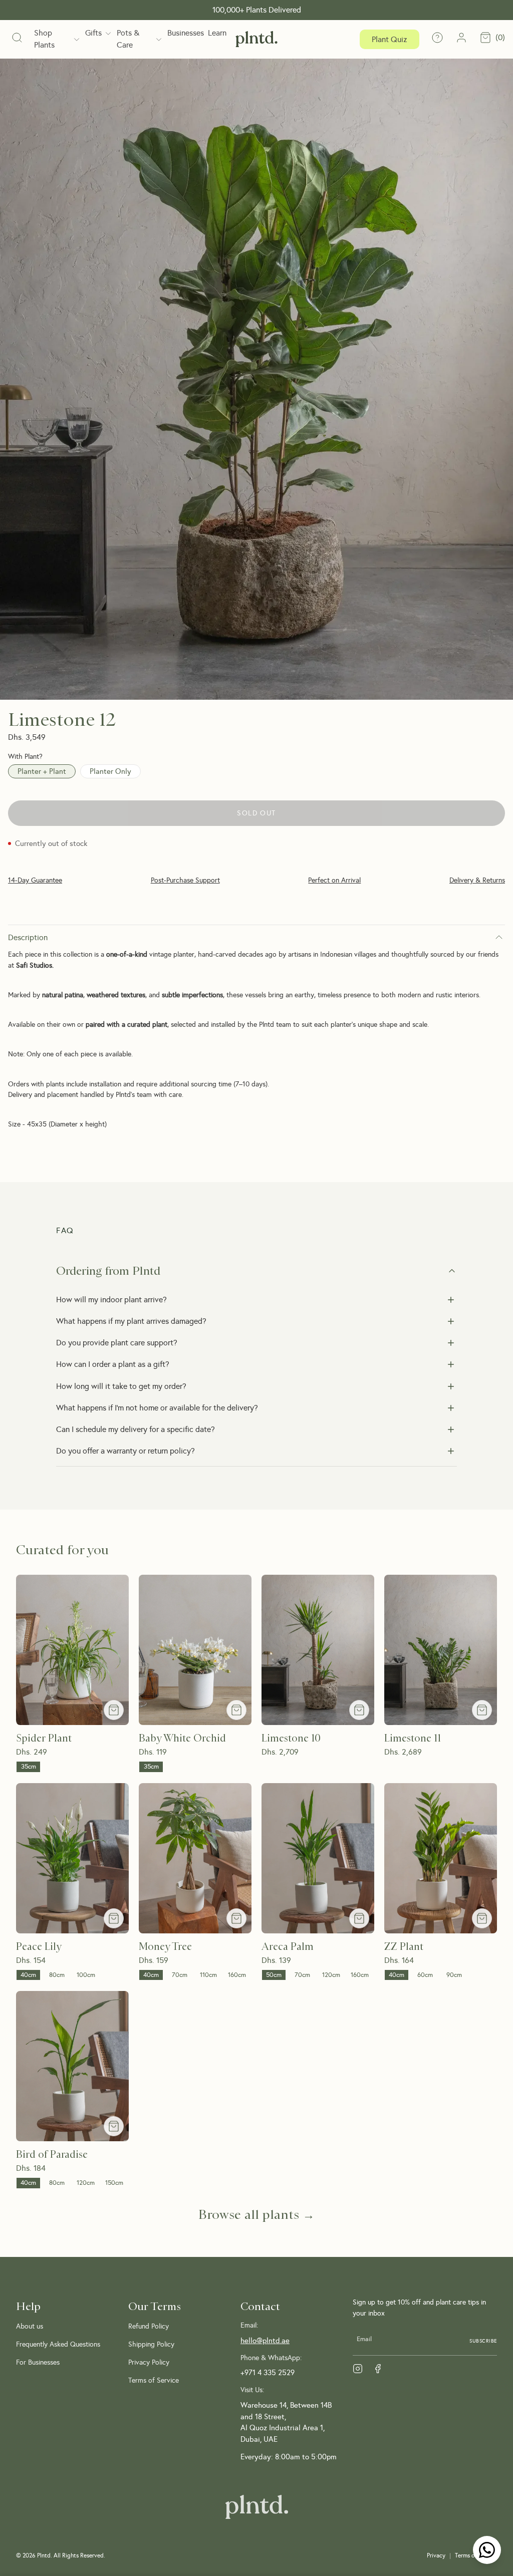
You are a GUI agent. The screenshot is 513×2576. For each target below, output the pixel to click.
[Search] (17, 39)
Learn (217, 33)
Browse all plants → (256, 2214)
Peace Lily (39, 1947)
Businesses (186, 33)
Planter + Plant (42, 771)
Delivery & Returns (477, 880)
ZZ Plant (404, 1947)
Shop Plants (44, 39)
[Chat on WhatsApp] (487, 2550)
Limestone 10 (291, 1738)
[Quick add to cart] (114, 1710)
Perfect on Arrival (334, 880)
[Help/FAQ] (437, 39)
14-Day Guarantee (35, 880)
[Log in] (461, 39)
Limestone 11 (413, 1738)
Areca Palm (288, 1947)
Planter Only (110, 771)
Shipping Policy (151, 2344)
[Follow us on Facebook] (378, 2369)
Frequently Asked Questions (58, 2344)
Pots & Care (128, 39)
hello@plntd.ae (265, 2341)
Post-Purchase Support (185, 880)
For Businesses (38, 2362)
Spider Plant (44, 1738)
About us (30, 2326)
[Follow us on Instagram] (358, 2369)
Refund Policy (149, 2326)
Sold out (256, 813)
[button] (256, 1271)
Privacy (436, 2555)
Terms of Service (154, 2380)
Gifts (93, 33)
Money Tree (165, 1947)
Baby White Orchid (182, 1738)
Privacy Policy (149, 2362)
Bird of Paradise (52, 2155)
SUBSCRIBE (483, 2341)
